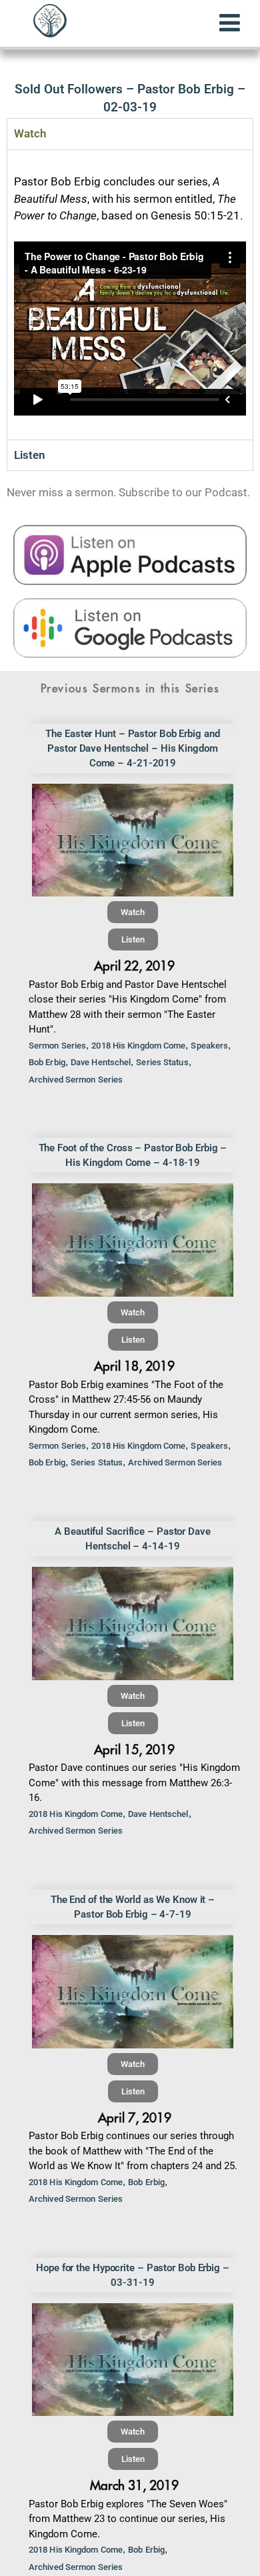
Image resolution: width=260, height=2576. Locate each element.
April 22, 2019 (134, 966)
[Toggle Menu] (230, 23)
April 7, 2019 (135, 2118)
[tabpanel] (130, 294)
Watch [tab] (30, 133)
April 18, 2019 (134, 1366)
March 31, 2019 (134, 2486)
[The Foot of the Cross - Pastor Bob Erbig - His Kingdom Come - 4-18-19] (133, 1240)
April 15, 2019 (134, 1750)
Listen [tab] (30, 455)
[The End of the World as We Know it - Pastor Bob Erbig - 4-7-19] (133, 1992)
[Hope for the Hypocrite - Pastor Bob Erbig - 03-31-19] (133, 2360)
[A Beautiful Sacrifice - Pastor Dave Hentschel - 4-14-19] (133, 1624)
